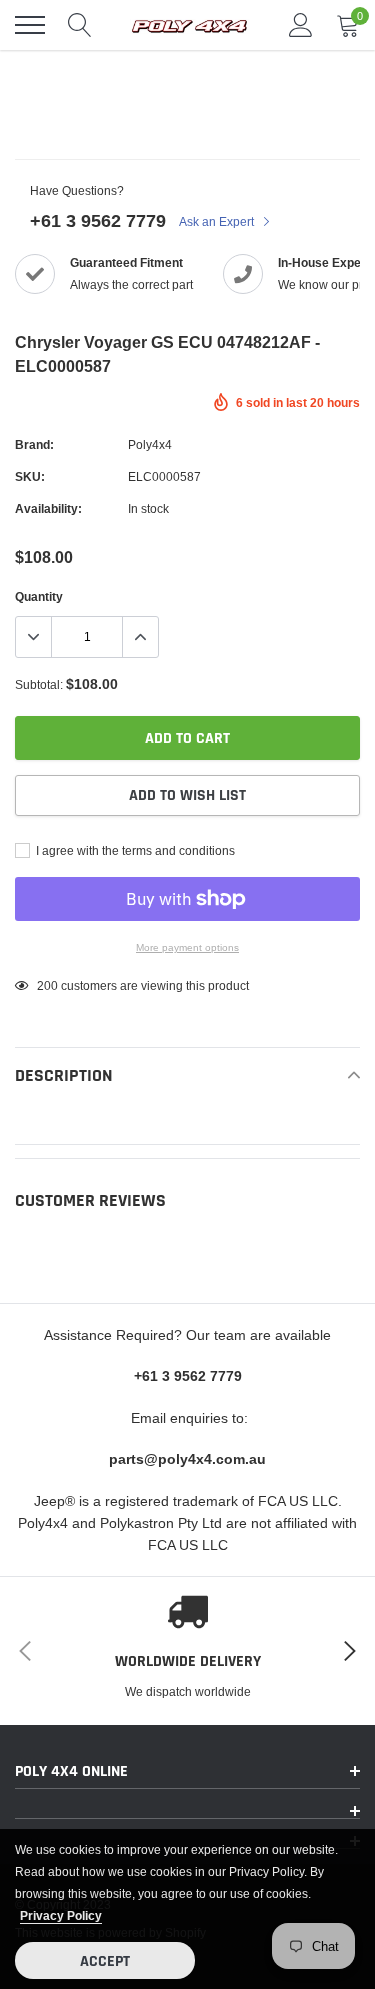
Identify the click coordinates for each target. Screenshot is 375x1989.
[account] (301, 24)
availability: (48, 508)
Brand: (34, 444)
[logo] (190, 25)
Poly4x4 (150, 444)
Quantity (39, 596)
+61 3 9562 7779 (98, 220)
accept (105, 1961)
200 (47, 985)
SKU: (30, 476)
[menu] (30, 25)
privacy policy (61, 1915)
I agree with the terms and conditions (134, 850)
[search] (80, 25)
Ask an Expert (218, 221)
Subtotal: (39, 684)
